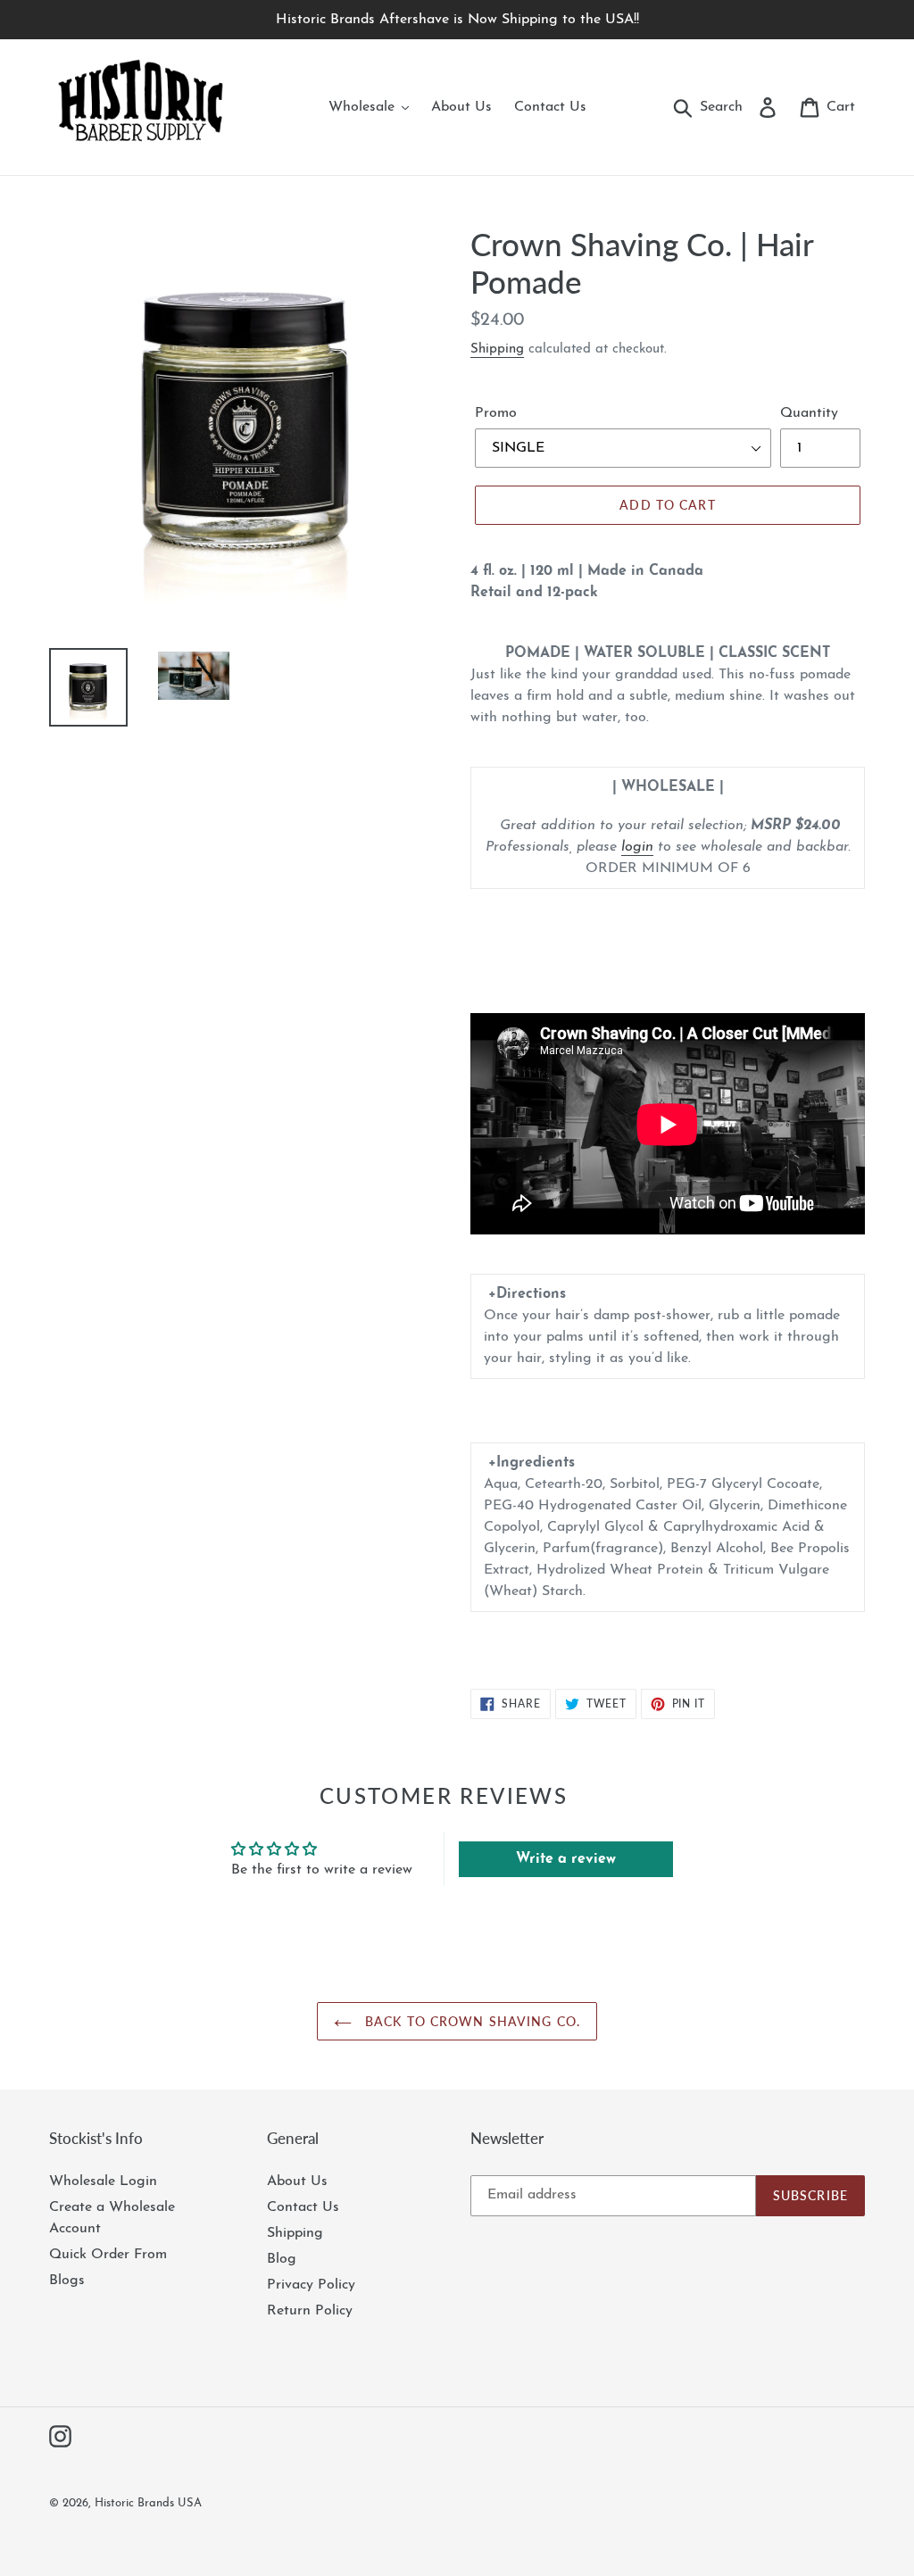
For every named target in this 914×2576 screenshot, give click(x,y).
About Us (297, 2181)
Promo (496, 413)
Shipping (497, 349)
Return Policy (310, 2311)
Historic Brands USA (148, 2503)
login (637, 847)
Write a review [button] (566, 1859)
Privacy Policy (311, 2285)
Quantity (809, 413)
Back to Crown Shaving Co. (470, 2021)
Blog (282, 2259)
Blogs (67, 2281)
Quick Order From (108, 2255)
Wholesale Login (103, 2181)
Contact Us (303, 2207)
